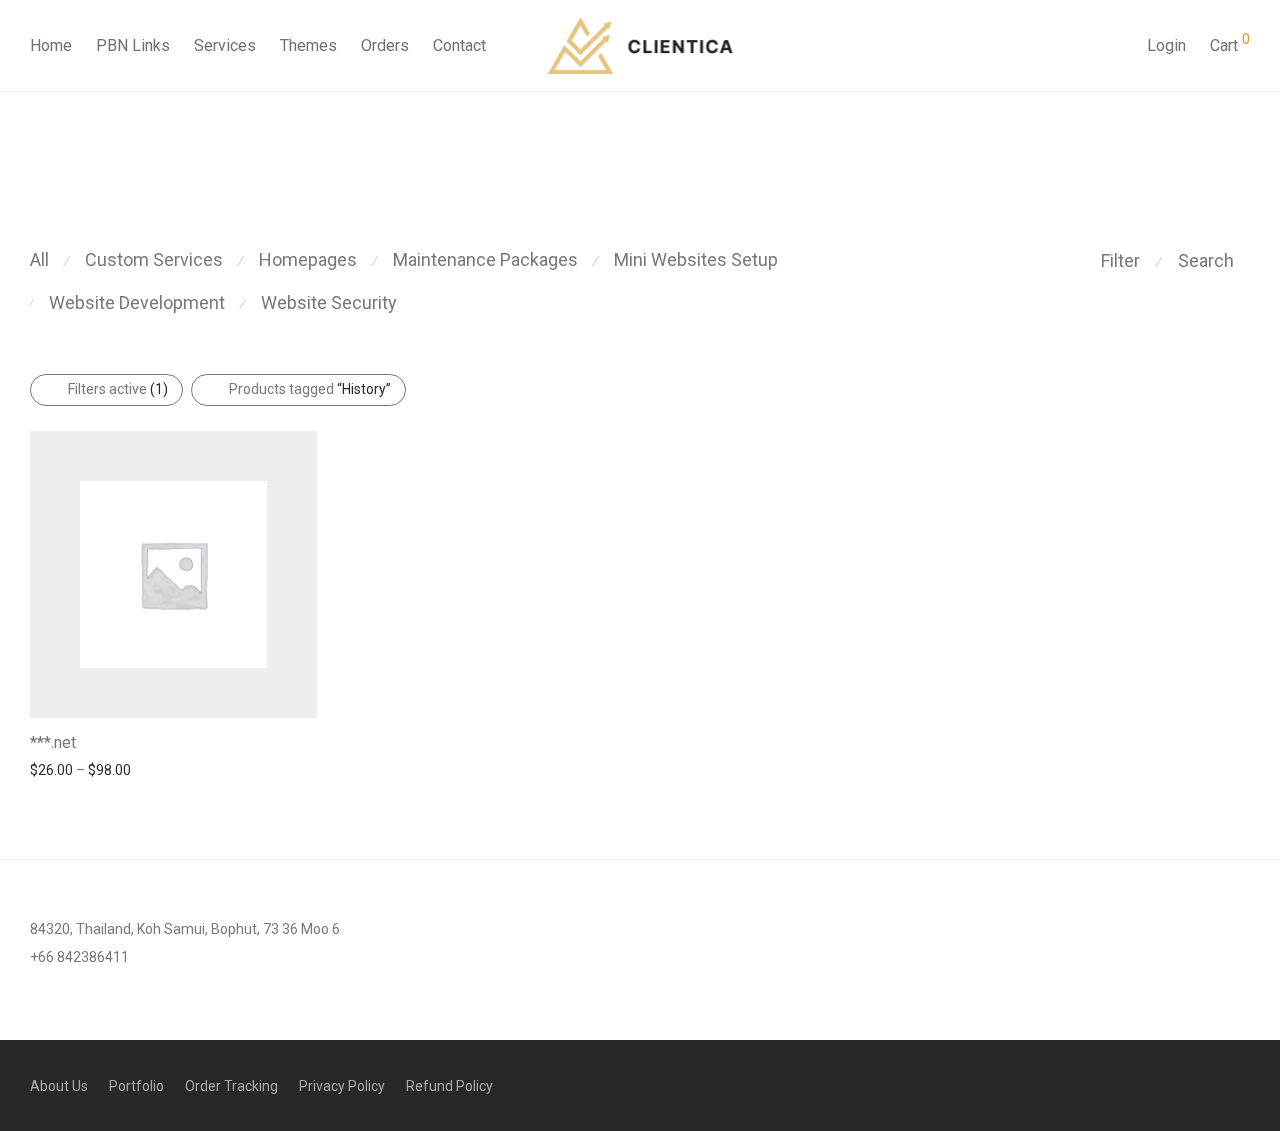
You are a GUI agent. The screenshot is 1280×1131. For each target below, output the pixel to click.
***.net (53, 742)
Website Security (329, 302)
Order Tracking (231, 1086)
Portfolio (136, 1086)
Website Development (137, 302)
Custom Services (154, 259)
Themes (308, 45)
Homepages (308, 259)
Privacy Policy (342, 1086)
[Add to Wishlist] (307, 740)
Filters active (118, 389)
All (39, 259)
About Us (59, 1086)
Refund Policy (449, 1086)
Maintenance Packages (485, 259)
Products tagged (310, 389)
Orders (385, 45)
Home (51, 45)
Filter (1120, 260)
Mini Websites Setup (696, 259)
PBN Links (133, 45)
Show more (56, 769)
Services (225, 45)
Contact (459, 45)
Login (1166, 45)
